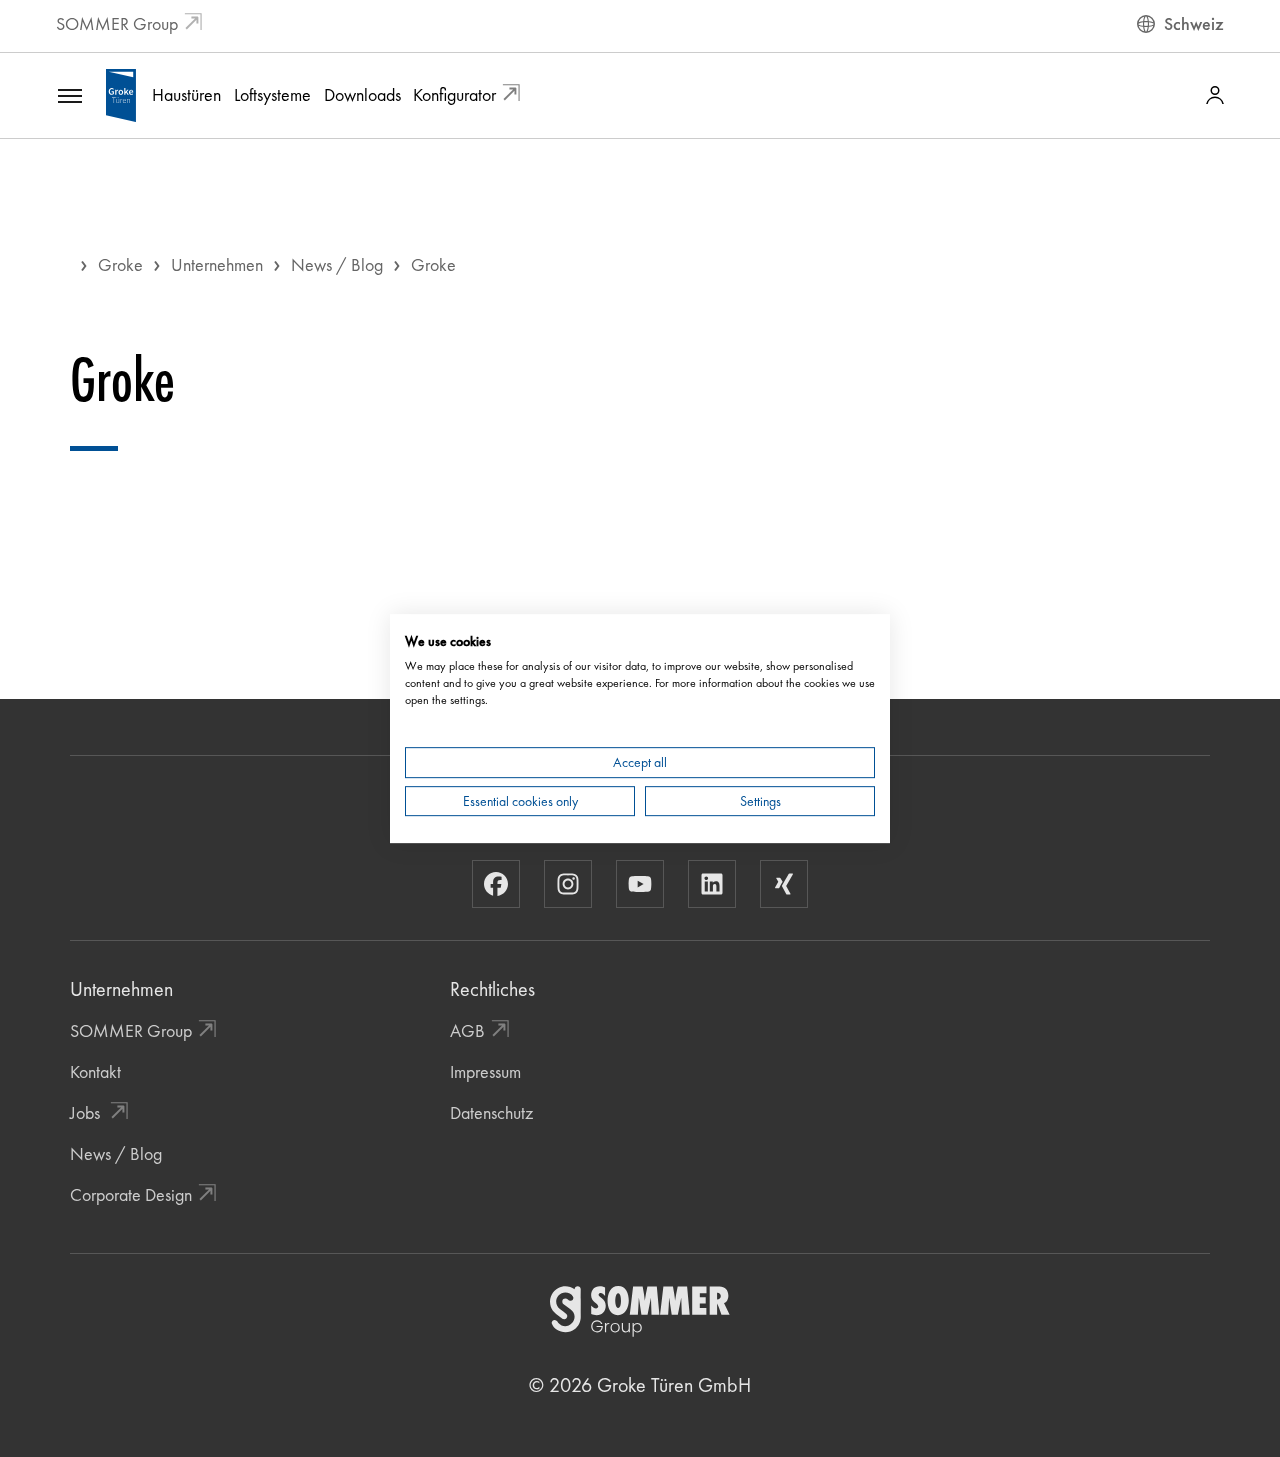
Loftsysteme (272, 94)
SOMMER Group (117, 23)
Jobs (87, 1112)
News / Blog (337, 264)
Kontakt (95, 1071)
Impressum (485, 1071)
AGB (467, 1030)
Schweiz (1194, 23)
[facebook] (496, 884)
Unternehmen (217, 264)
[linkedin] (712, 884)
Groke (120, 264)
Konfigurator (454, 94)
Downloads (362, 94)
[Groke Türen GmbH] (121, 92)
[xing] (784, 884)
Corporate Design (131, 1194)
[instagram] (568, 884)
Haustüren (186, 94)
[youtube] (640, 884)
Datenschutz (491, 1112)
